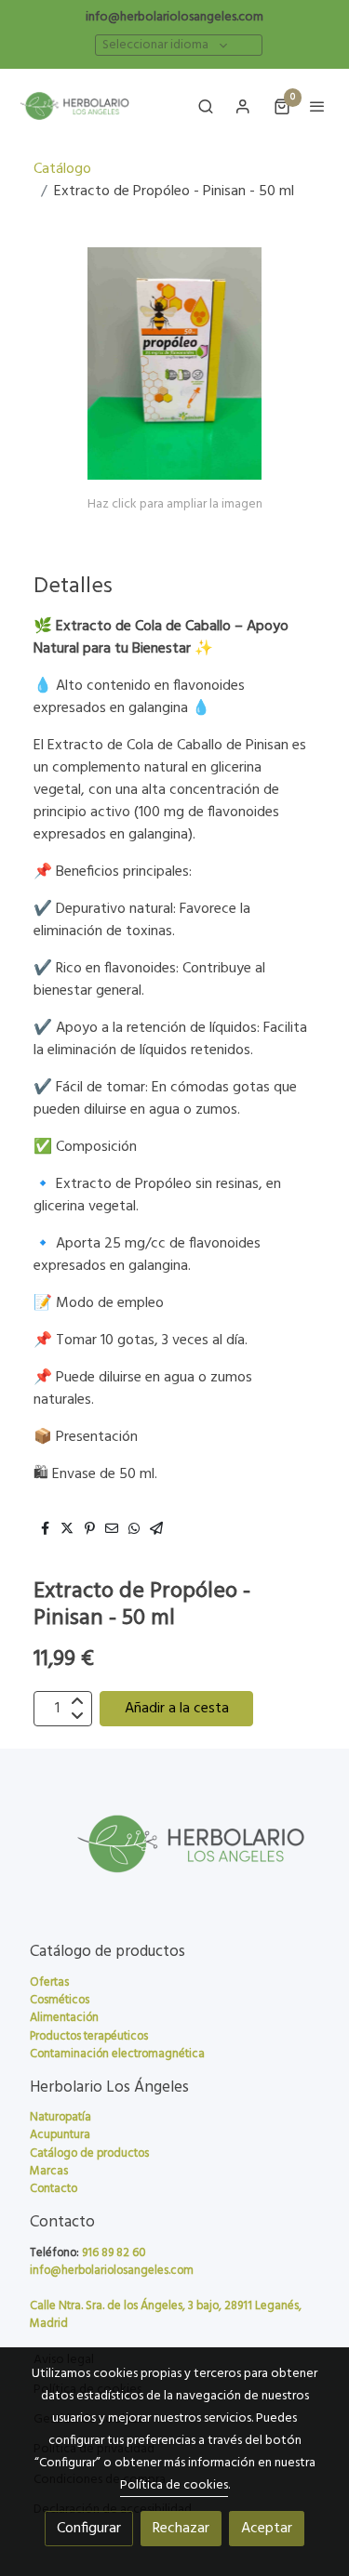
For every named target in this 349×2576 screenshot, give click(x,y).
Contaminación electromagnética (117, 2054)
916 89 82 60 (114, 2253)
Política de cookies (174, 2485)
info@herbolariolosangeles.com (174, 17)
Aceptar (267, 2529)
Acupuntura (60, 2135)
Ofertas (49, 1982)
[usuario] (243, 106)
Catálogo (62, 169)
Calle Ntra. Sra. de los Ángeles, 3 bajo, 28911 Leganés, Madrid (166, 2315)
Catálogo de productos (89, 2153)
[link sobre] (174, 1855)
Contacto (54, 2189)
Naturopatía (60, 2117)
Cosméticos (60, 2000)
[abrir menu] (317, 106)
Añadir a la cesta (177, 1709)
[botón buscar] (206, 106)
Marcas (49, 2171)
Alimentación (64, 2018)
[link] (74, 106)
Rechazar (181, 2529)
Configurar (89, 2529)
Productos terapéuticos (89, 2036)
